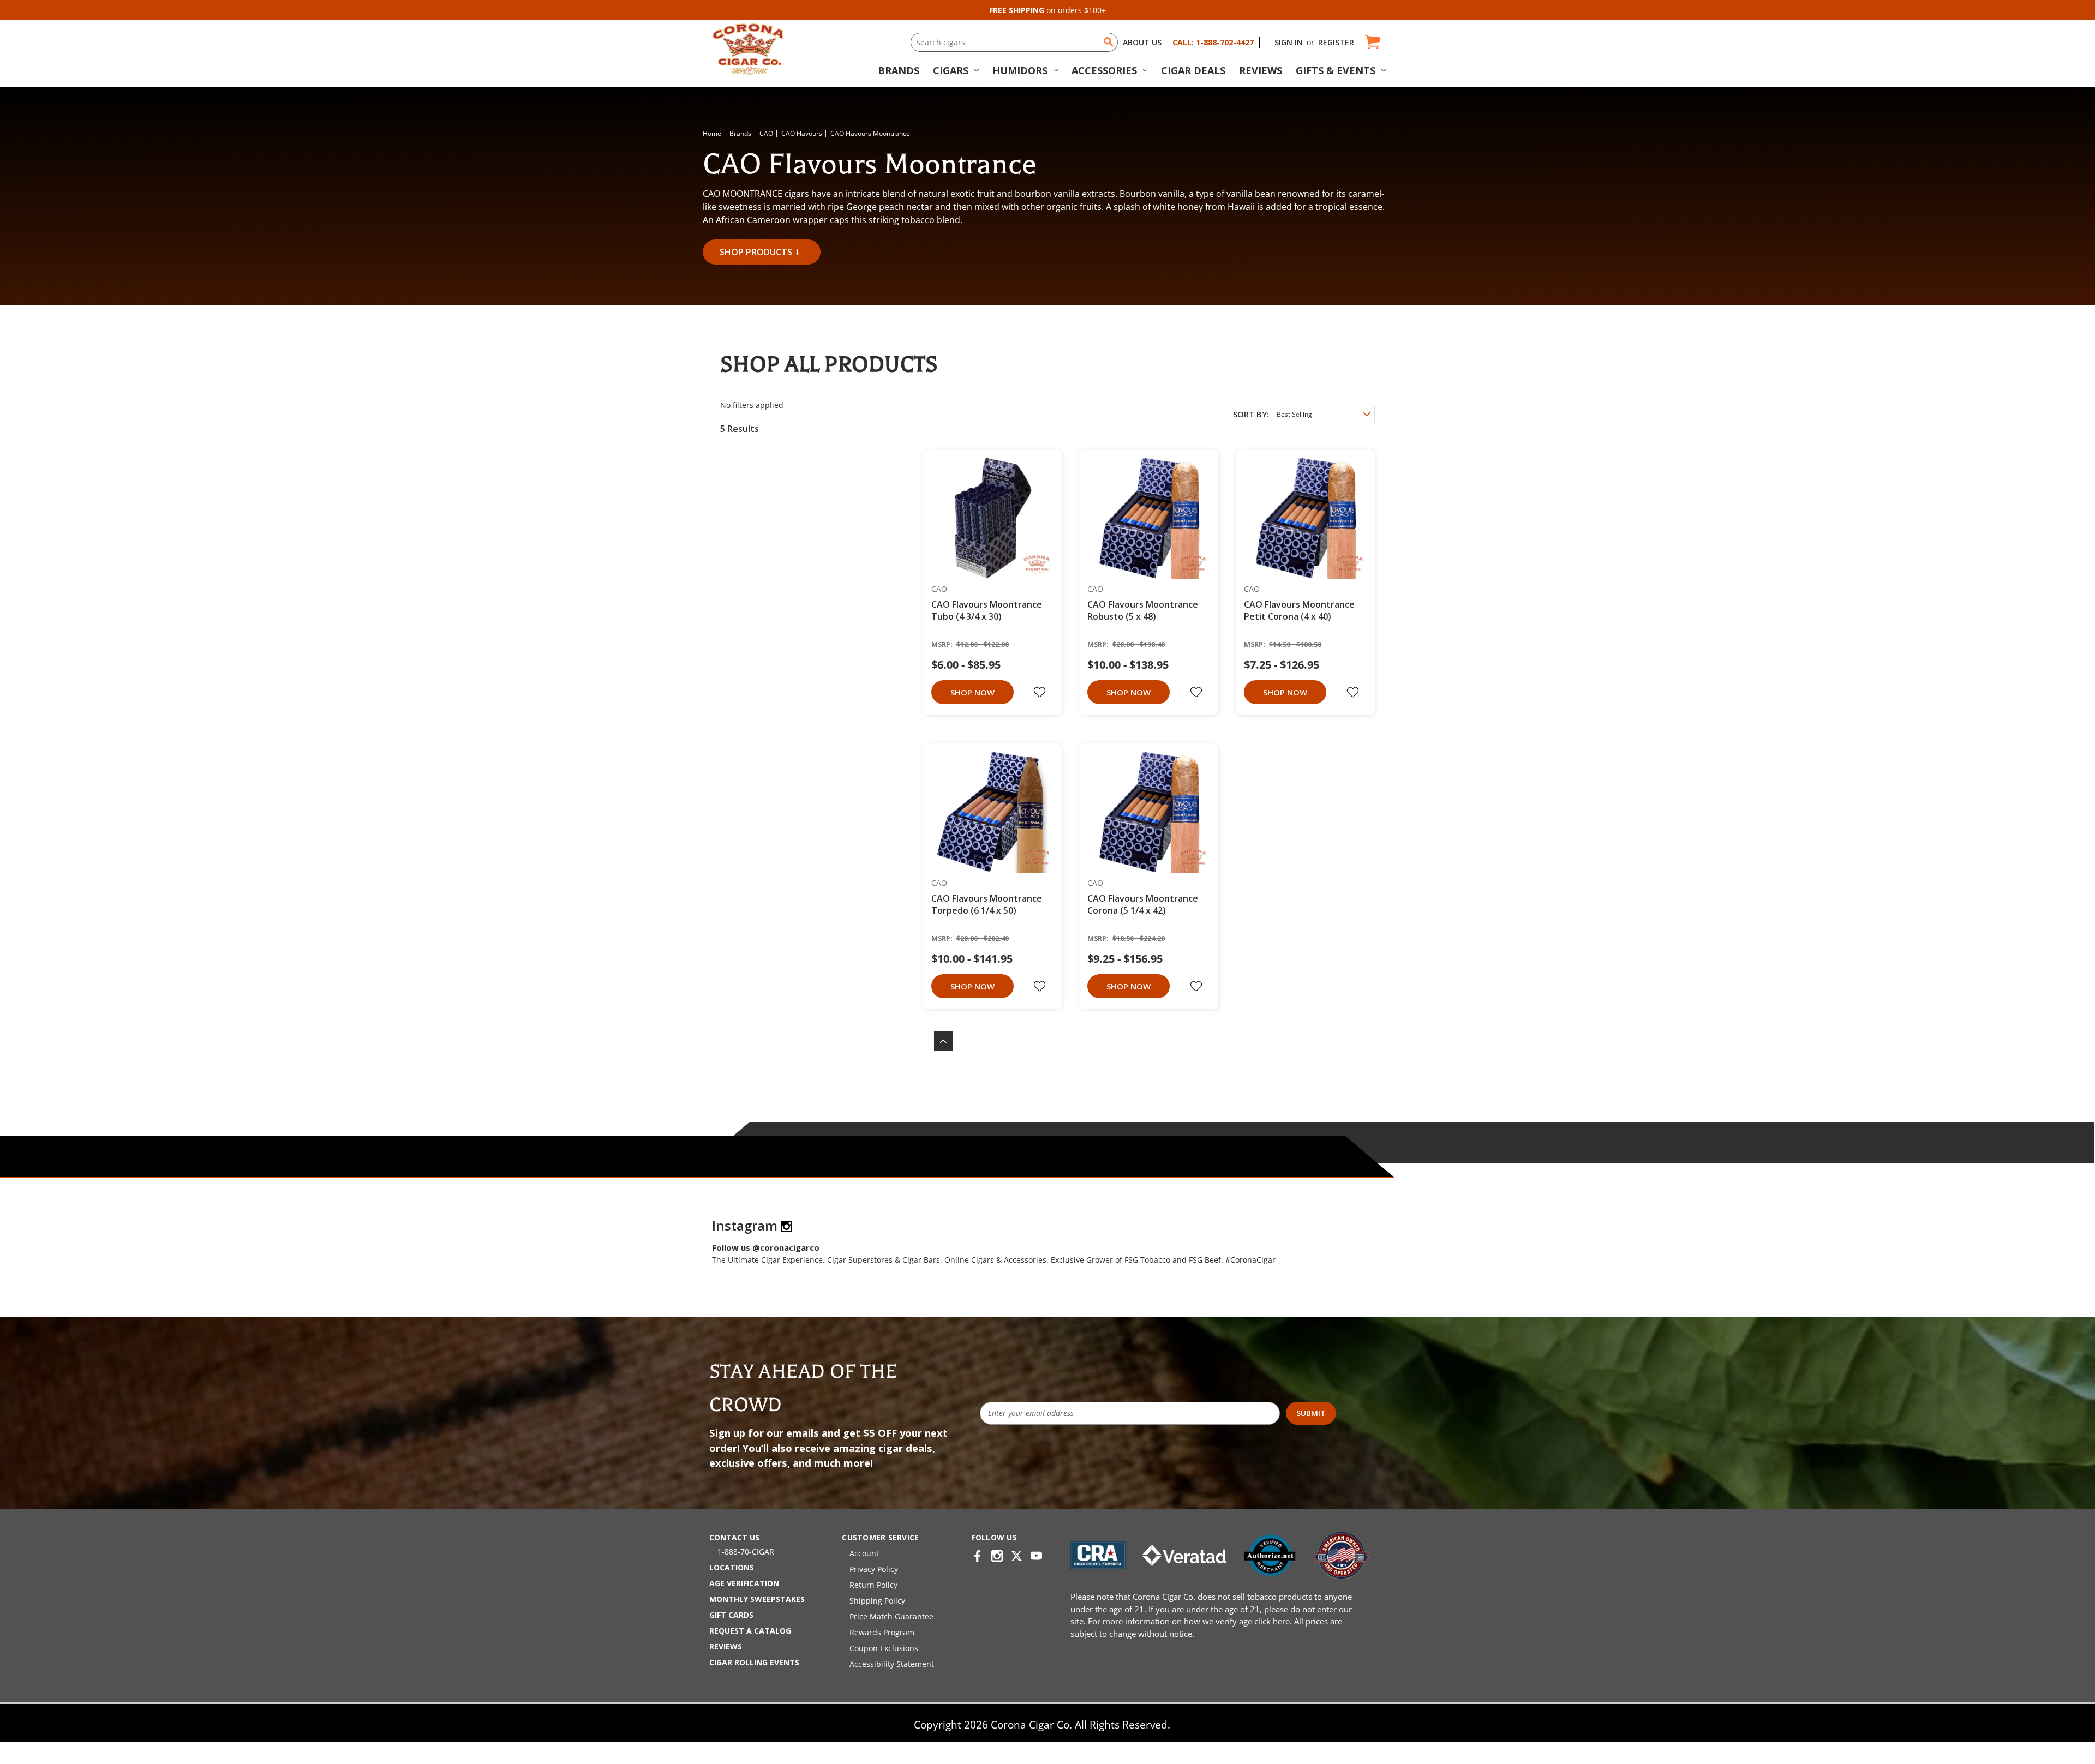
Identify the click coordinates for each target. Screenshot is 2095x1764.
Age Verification (744, 1583)
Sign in (1289, 42)
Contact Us (734, 1537)
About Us (1142, 42)
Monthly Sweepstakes (757, 1599)
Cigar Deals (1193, 70)
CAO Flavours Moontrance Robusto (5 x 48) (1143, 610)
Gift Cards (731, 1615)
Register (1336, 42)
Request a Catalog (750, 1631)
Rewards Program (882, 1632)
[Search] (1109, 42)
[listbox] (1323, 415)
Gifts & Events (1336, 70)
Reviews (1261, 70)
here (1281, 1621)
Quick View (989, 519)
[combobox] (1014, 42)
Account (864, 1553)
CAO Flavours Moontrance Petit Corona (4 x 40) (1299, 610)
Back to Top (938, 1041)
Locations (732, 1567)
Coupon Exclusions (884, 1648)
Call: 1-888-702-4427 (1213, 42)
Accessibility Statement (892, 1664)
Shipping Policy (877, 1601)
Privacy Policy (874, 1569)
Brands (899, 70)
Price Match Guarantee (891, 1616)
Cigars (951, 70)
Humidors (1020, 70)
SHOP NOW (972, 692)
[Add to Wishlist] (1041, 692)
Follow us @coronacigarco (766, 1247)
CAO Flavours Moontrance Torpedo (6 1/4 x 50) (987, 904)
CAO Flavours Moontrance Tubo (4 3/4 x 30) (987, 610)
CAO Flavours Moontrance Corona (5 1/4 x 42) (1143, 904)
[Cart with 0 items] (1372, 42)
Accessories (1104, 70)
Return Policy (873, 1585)
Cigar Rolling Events (754, 1662)
